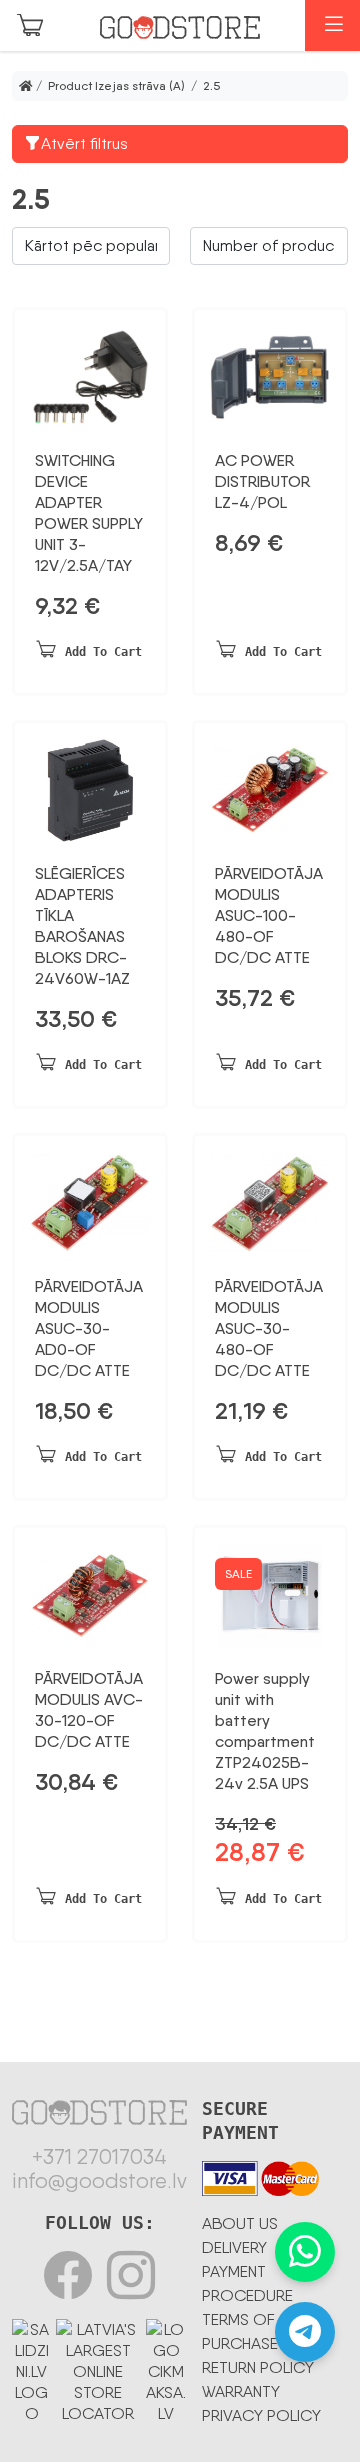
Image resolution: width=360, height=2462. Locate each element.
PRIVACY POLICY (261, 2415)
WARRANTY (241, 2391)
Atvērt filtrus (84, 143)
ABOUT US (240, 2223)
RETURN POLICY (258, 2367)
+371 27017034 (99, 2157)
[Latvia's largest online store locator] (98, 2367)
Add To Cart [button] (103, 652)
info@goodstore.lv (99, 2181)
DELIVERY (234, 2247)
